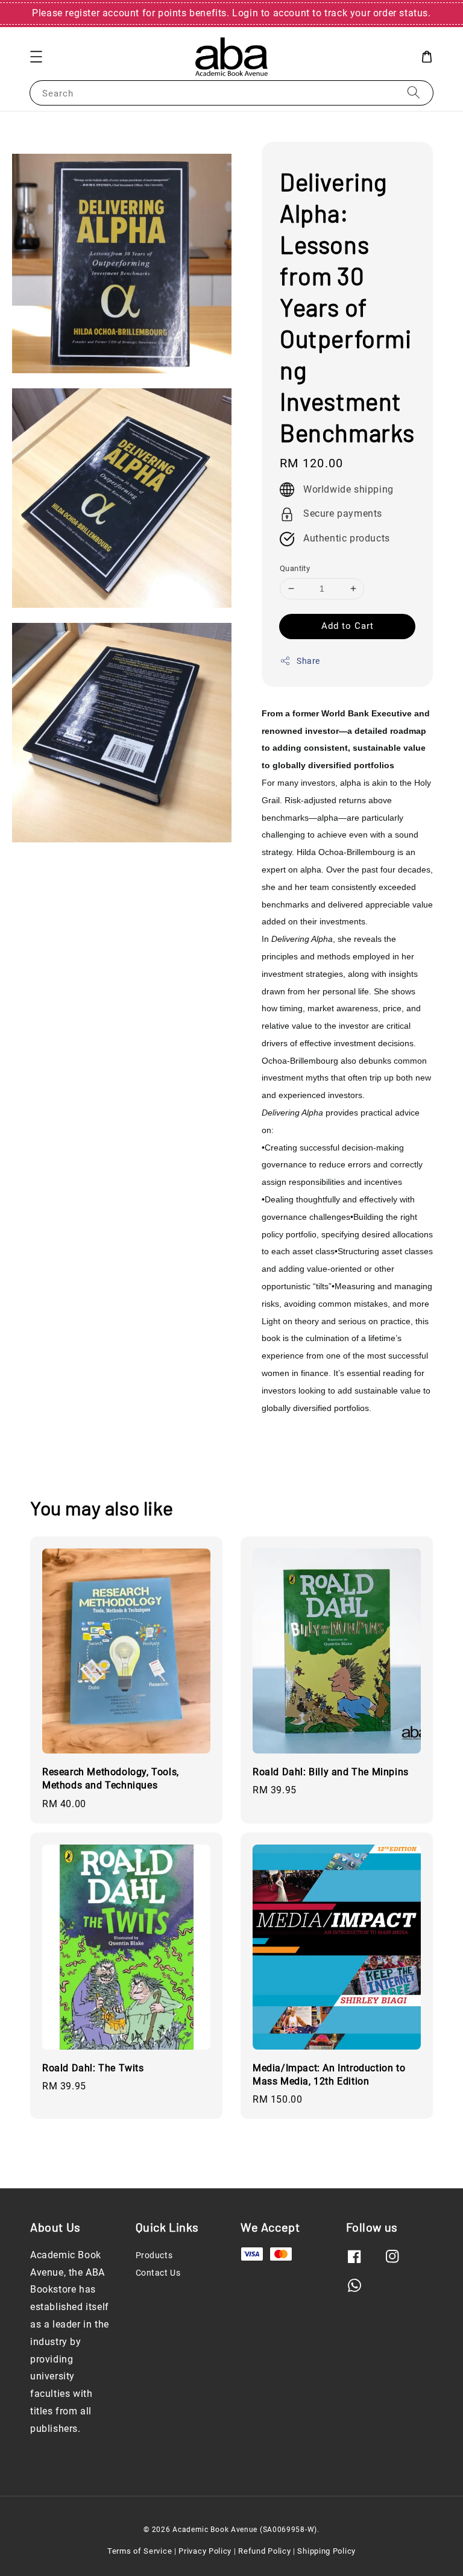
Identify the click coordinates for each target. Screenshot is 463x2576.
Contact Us (158, 2273)
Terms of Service (140, 2551)
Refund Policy (264, 2551)
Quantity (295, 568)
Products (154, 2255)
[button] (36, 57)
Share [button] (308, 661)
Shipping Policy (326, 2551)
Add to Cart (348, 626)
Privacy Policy (205, 2551)
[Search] (414, 93)
